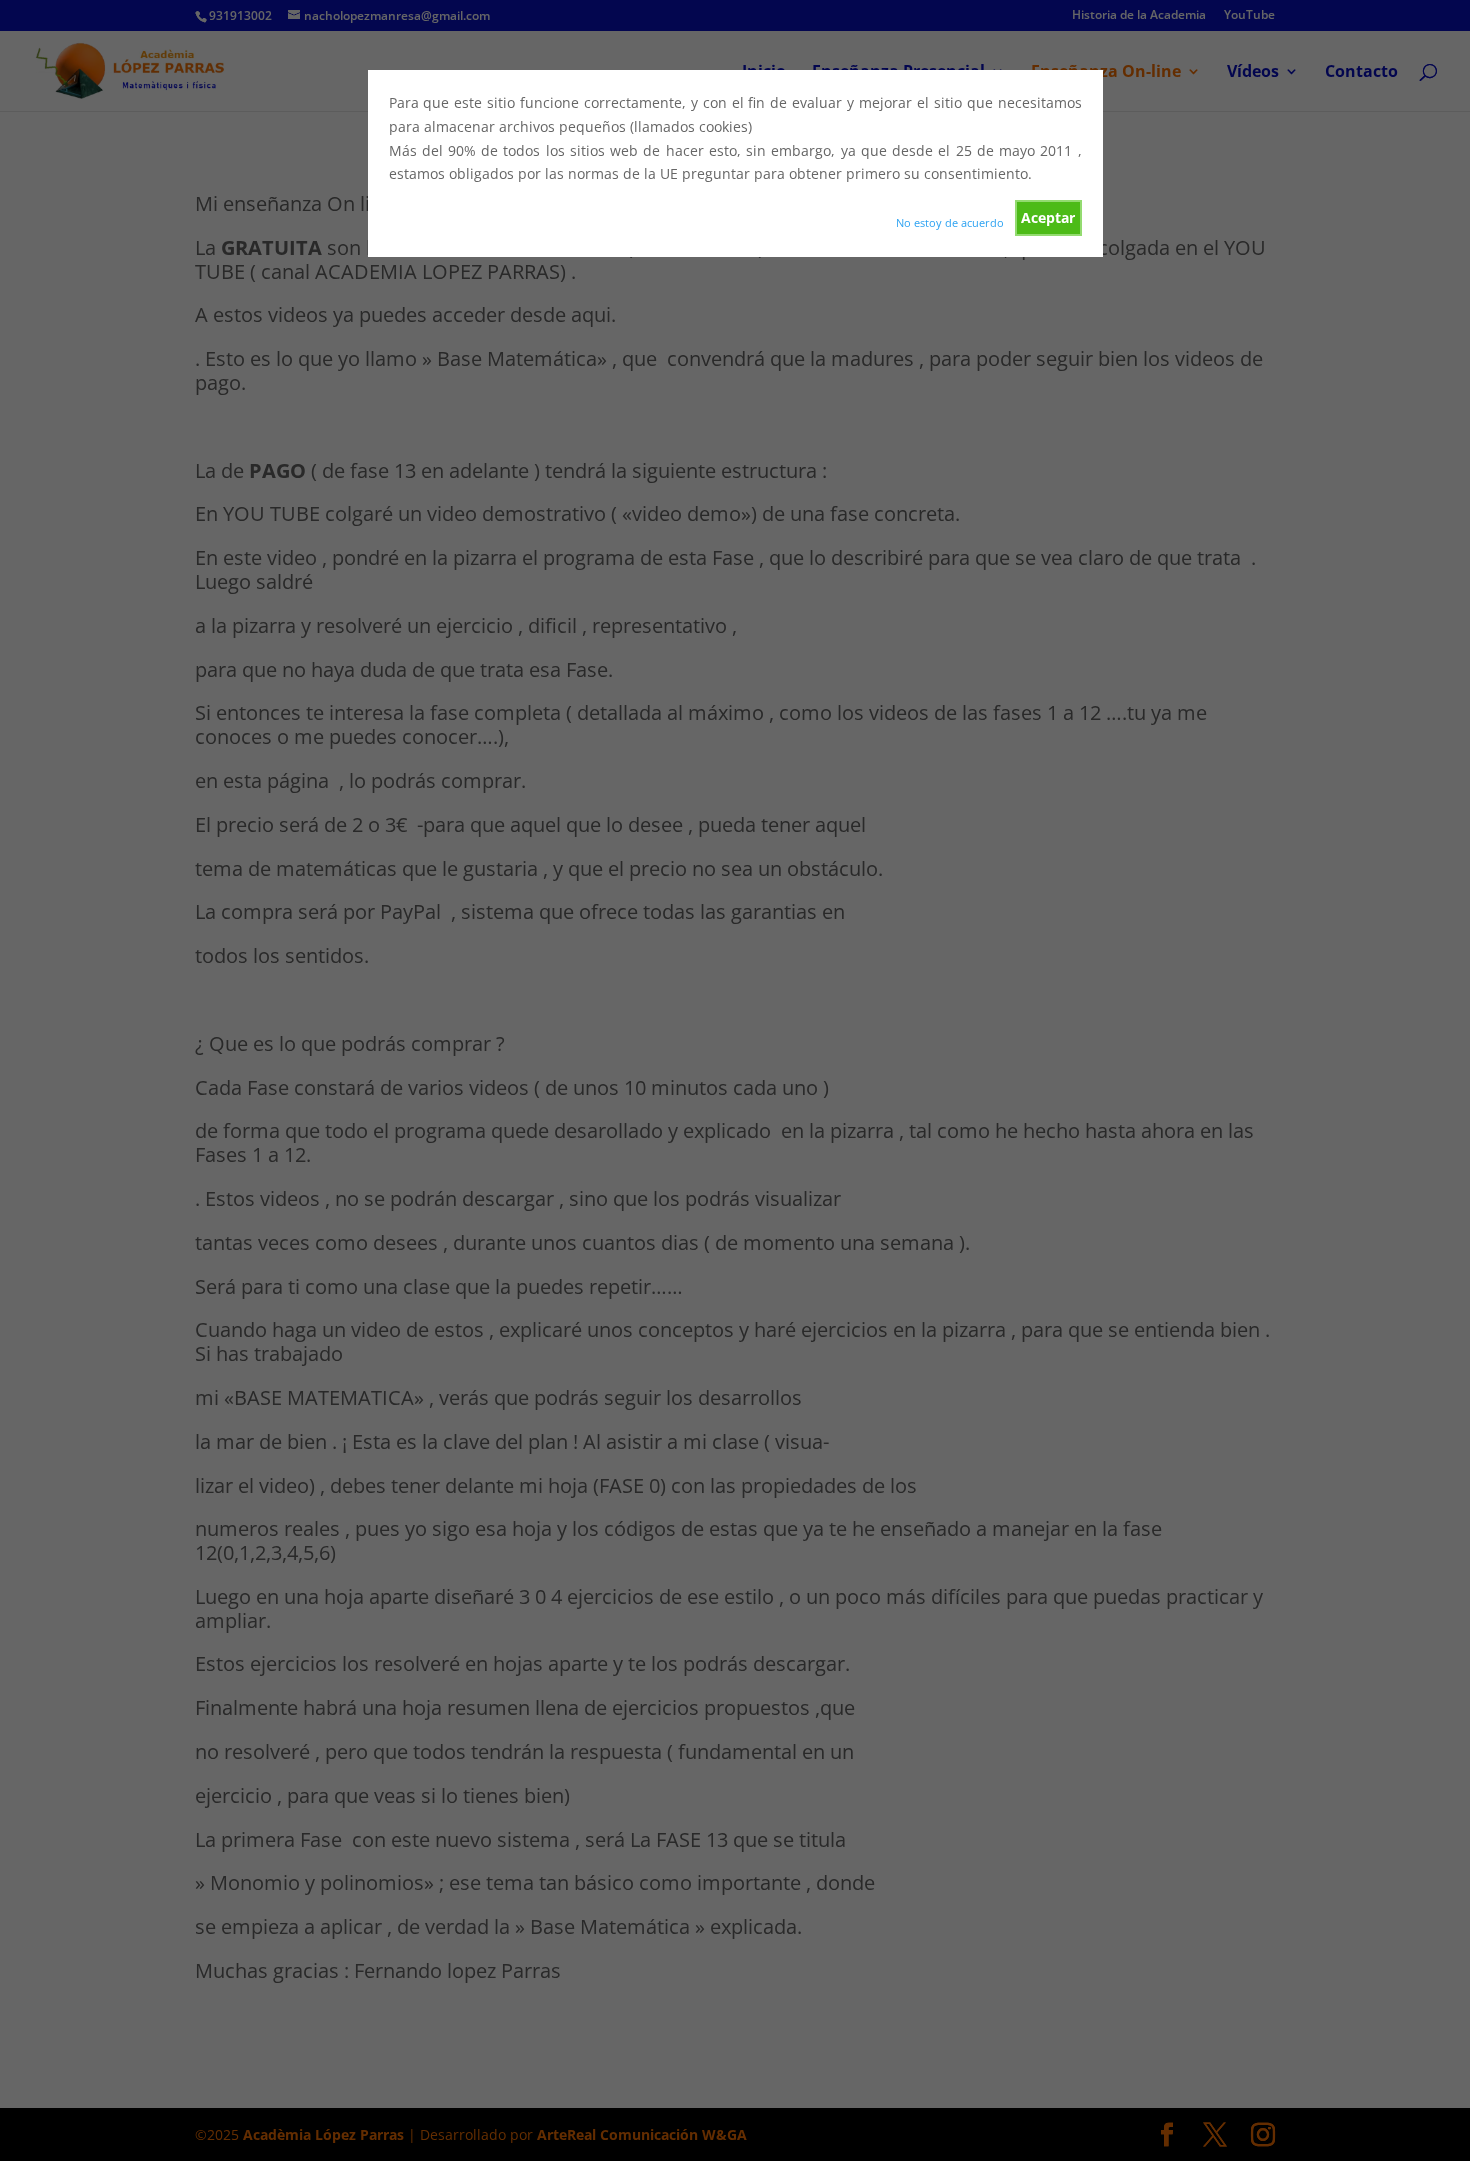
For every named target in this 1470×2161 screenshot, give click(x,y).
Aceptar (1048, 217)
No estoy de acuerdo (950, 222)
